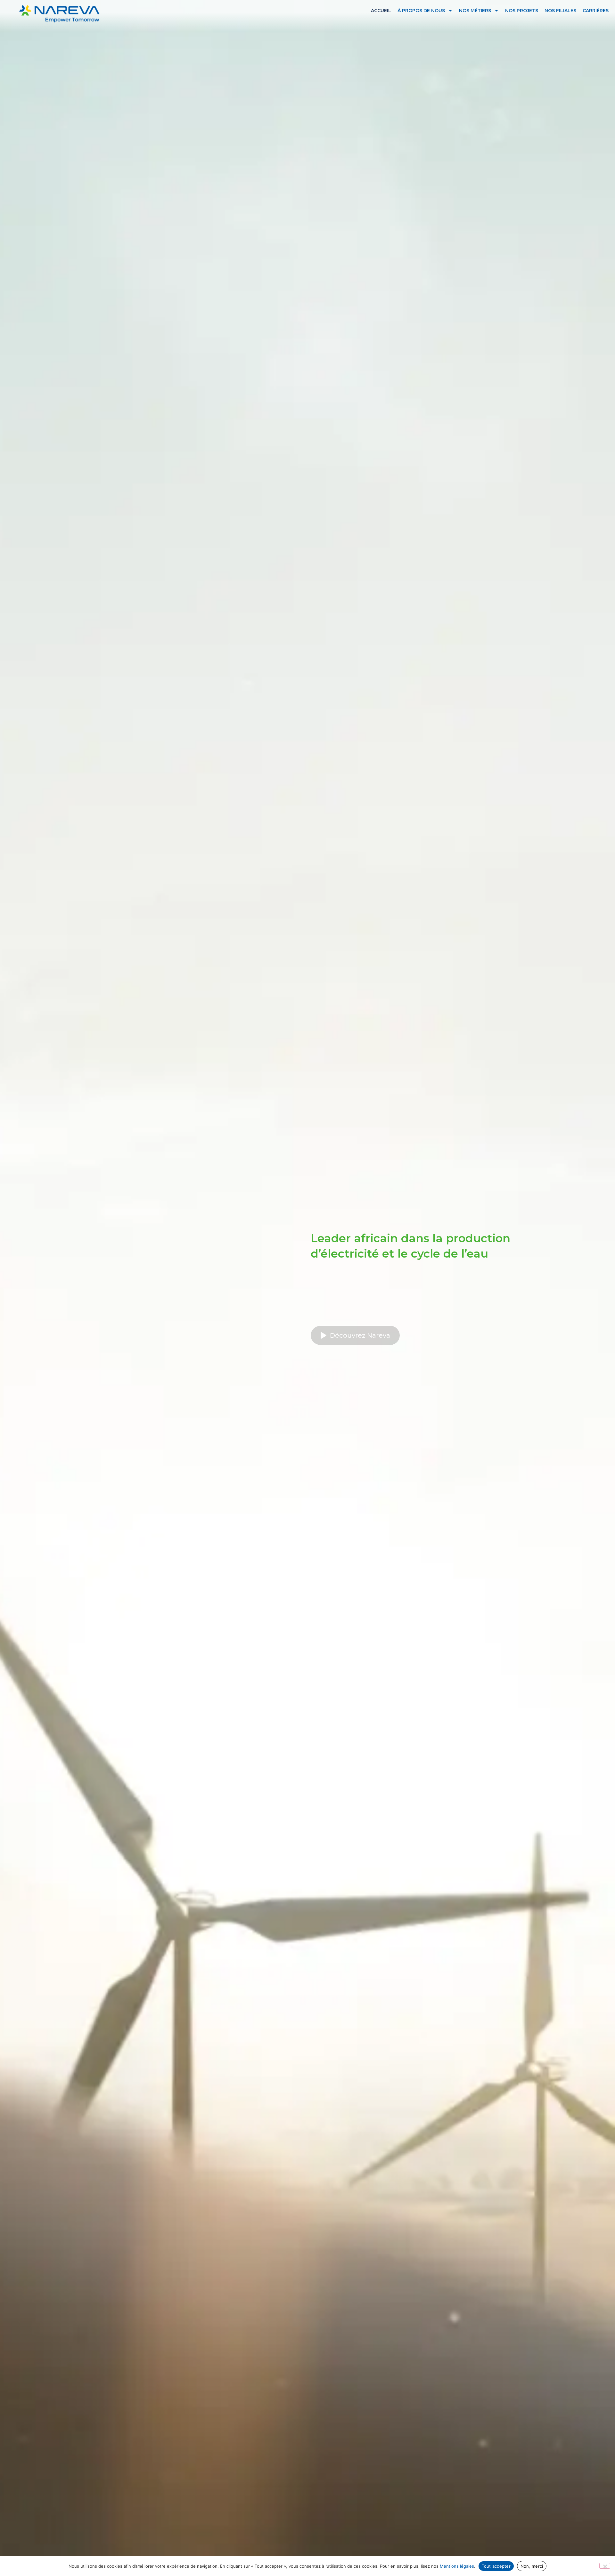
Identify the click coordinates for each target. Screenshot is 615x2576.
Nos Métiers (475, 11)
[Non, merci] (605, 2566)
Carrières (596, 11)
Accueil (381, 11)
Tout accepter (496, 2566)
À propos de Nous (421, 11)
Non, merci (532, 2566)
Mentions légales (457, 2566)
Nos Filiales (560, 11)
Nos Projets (522, 11)
